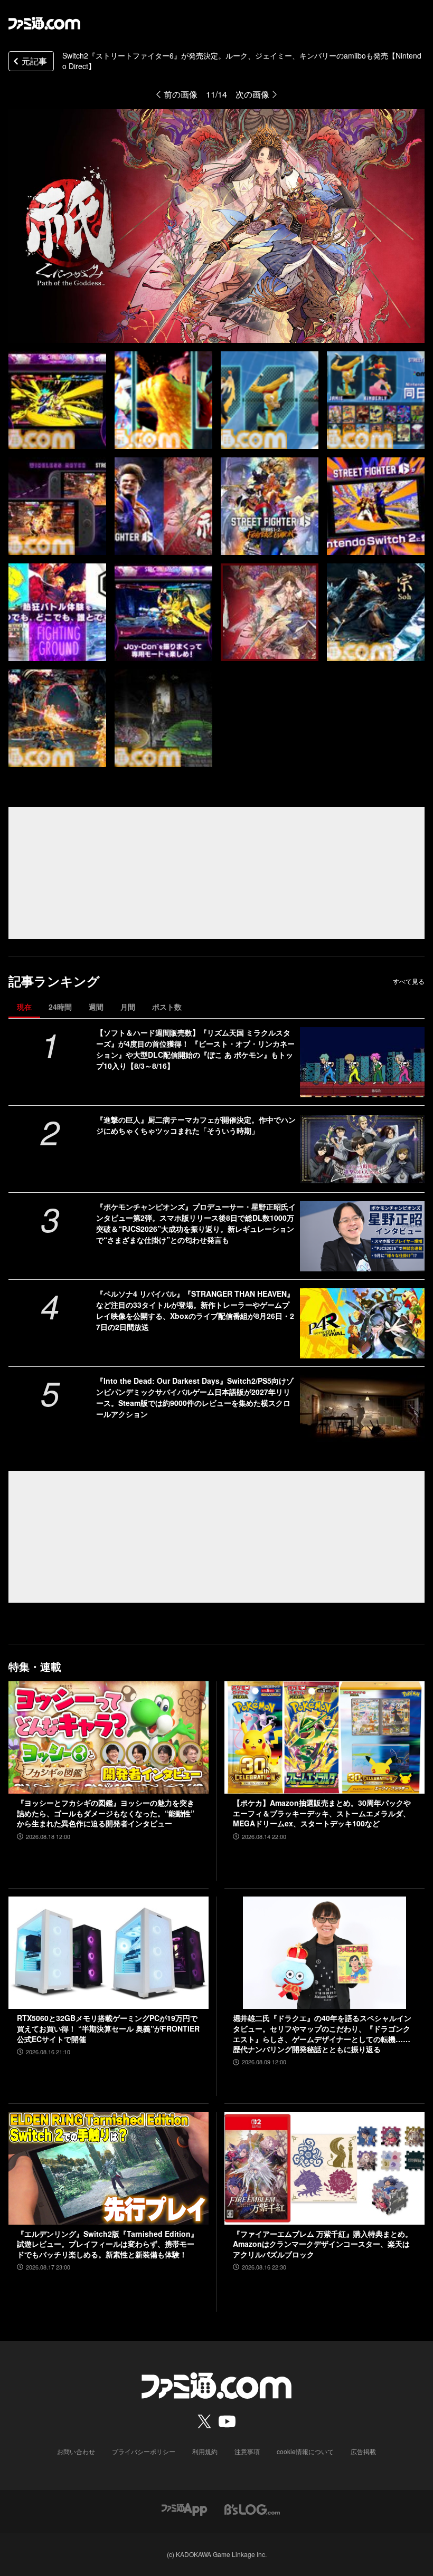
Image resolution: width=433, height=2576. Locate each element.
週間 (96, 1007)
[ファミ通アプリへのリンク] (184, 2509)
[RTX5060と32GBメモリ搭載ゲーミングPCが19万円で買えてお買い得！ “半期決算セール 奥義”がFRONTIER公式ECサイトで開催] (109, 1953)
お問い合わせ (76, 2451)
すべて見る (409, 981)
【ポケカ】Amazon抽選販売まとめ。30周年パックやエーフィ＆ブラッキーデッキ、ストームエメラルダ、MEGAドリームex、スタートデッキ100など (322, 1813)
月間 (128, 1007)
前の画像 (181, 94)
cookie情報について (305, 2451)
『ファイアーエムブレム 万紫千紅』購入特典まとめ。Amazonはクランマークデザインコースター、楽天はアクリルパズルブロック (323, 2244)
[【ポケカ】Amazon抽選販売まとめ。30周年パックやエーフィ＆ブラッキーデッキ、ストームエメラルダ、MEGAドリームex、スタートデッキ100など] (324, 1737)
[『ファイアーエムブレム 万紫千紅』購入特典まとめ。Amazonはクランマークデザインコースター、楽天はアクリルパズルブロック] (324, 2168)
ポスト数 (167, 1007)
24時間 (60, 1007)
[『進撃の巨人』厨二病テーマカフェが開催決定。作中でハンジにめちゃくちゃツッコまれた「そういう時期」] (362, 1149)
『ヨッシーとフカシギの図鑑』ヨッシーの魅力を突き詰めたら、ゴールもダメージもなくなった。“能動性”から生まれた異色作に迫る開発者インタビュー (106, 1813)
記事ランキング (54, 981)
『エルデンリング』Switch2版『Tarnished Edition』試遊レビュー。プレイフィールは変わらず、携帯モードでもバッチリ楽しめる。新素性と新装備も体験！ (107, 2244)
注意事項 (247, 2451)
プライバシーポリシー (144, 2451)
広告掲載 (363, 2451)
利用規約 (205, 2451)
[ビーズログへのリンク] (252, 2509)
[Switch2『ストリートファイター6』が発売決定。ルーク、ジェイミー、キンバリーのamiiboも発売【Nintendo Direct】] (57, 400)
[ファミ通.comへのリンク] (44, 23)
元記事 (34, 61)
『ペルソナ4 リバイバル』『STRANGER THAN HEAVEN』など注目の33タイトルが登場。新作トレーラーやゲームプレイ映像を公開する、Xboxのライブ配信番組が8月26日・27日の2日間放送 (195, 1310)
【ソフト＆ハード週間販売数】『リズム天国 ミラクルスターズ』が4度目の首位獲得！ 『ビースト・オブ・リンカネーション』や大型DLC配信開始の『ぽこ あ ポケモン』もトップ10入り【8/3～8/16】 (195, 1049)
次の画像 (252, 94)
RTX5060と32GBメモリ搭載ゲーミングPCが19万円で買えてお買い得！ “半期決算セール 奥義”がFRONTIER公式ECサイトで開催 (108, 2028)
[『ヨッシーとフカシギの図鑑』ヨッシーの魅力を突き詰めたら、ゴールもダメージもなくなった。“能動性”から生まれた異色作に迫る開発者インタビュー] (109, 1737)
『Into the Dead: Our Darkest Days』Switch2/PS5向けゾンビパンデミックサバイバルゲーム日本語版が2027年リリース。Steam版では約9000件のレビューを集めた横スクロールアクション (195, 1397)
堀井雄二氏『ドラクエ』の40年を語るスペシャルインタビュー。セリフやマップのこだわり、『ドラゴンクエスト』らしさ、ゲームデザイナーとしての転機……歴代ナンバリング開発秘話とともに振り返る (322, 2034)
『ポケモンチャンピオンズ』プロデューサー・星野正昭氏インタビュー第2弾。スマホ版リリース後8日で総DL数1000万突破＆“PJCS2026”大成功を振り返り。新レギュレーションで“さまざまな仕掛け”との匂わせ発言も (196, 1223)
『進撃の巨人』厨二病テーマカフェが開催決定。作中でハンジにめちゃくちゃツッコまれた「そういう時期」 (196, 1125)
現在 (24, 1007)
